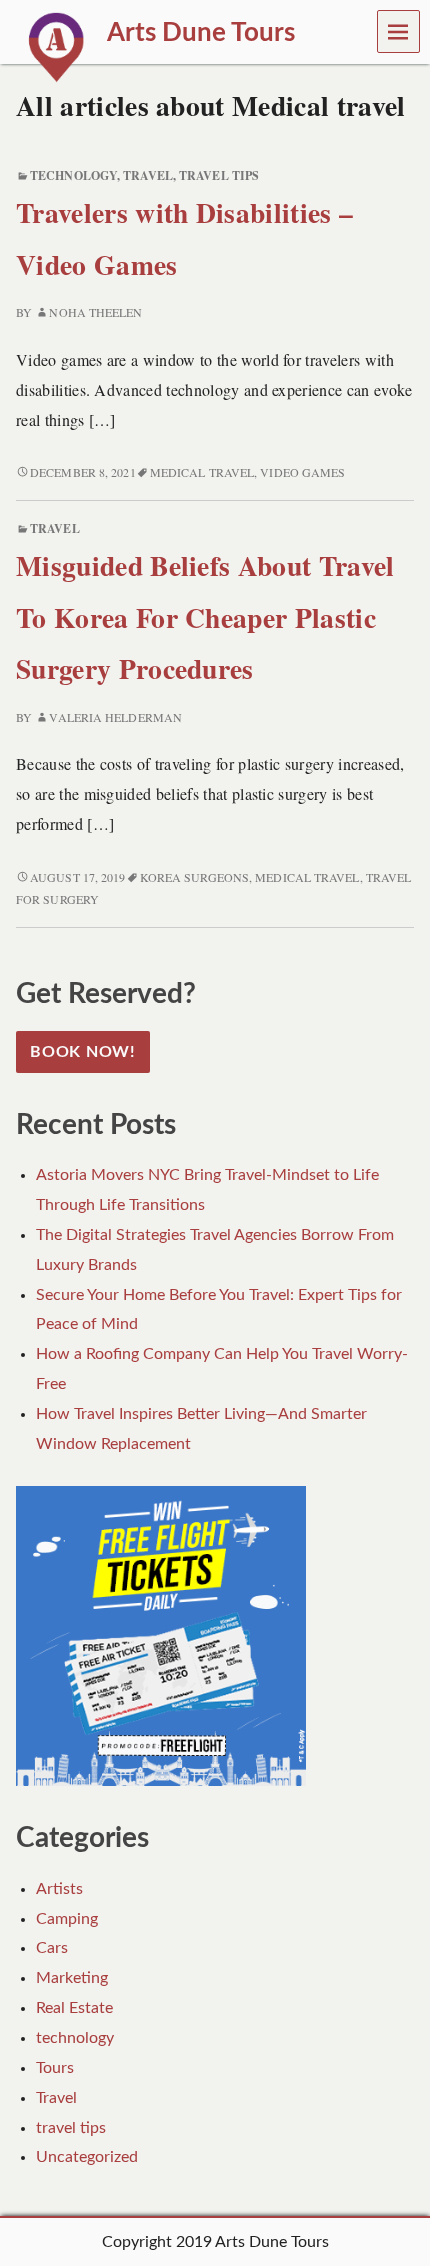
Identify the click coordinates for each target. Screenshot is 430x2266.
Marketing (72, 1978)
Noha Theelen (95, 312)
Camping (67, 1919)
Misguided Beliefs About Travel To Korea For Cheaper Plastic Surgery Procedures (205, 616)
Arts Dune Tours (272, 2242)
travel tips (219, 175)
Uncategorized (87, 2157)
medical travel (202, 472)
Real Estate (74, 2008)
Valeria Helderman (115, 717)
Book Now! (83, 1052)
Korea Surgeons (194, 877)
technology (73, 175)
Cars (52, 1948)
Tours (55, 2068)
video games (302, 472)
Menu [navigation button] (399, 31)
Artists (59, 1889)
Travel (148, 175)
